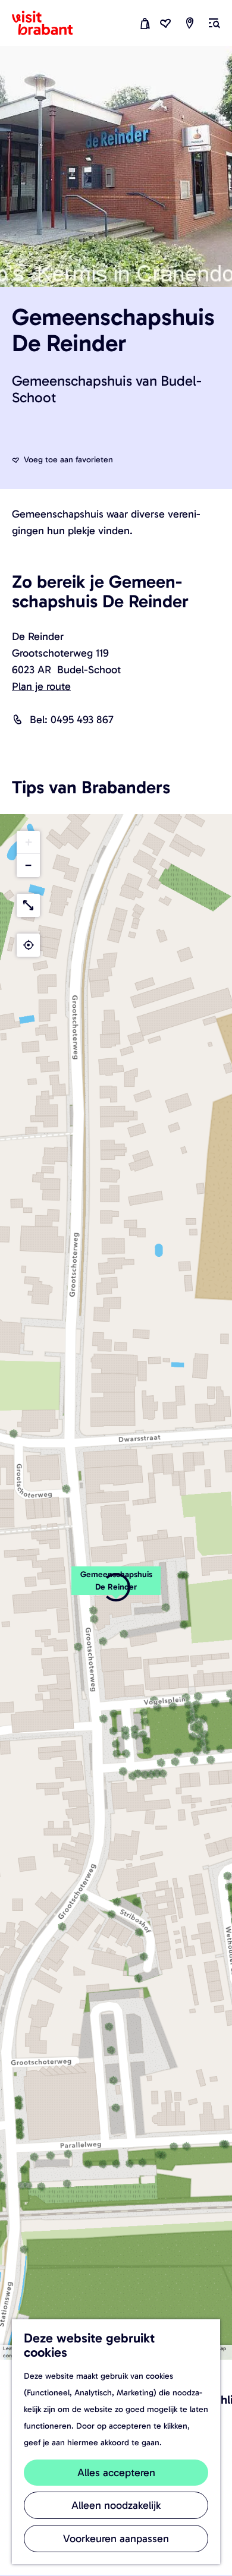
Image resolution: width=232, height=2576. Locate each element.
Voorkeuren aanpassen (116, 2539)
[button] (28, 842)
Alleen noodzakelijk (116, 2505)
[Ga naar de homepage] (49, 23)
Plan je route (41, 686)
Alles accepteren (116, 2473)
